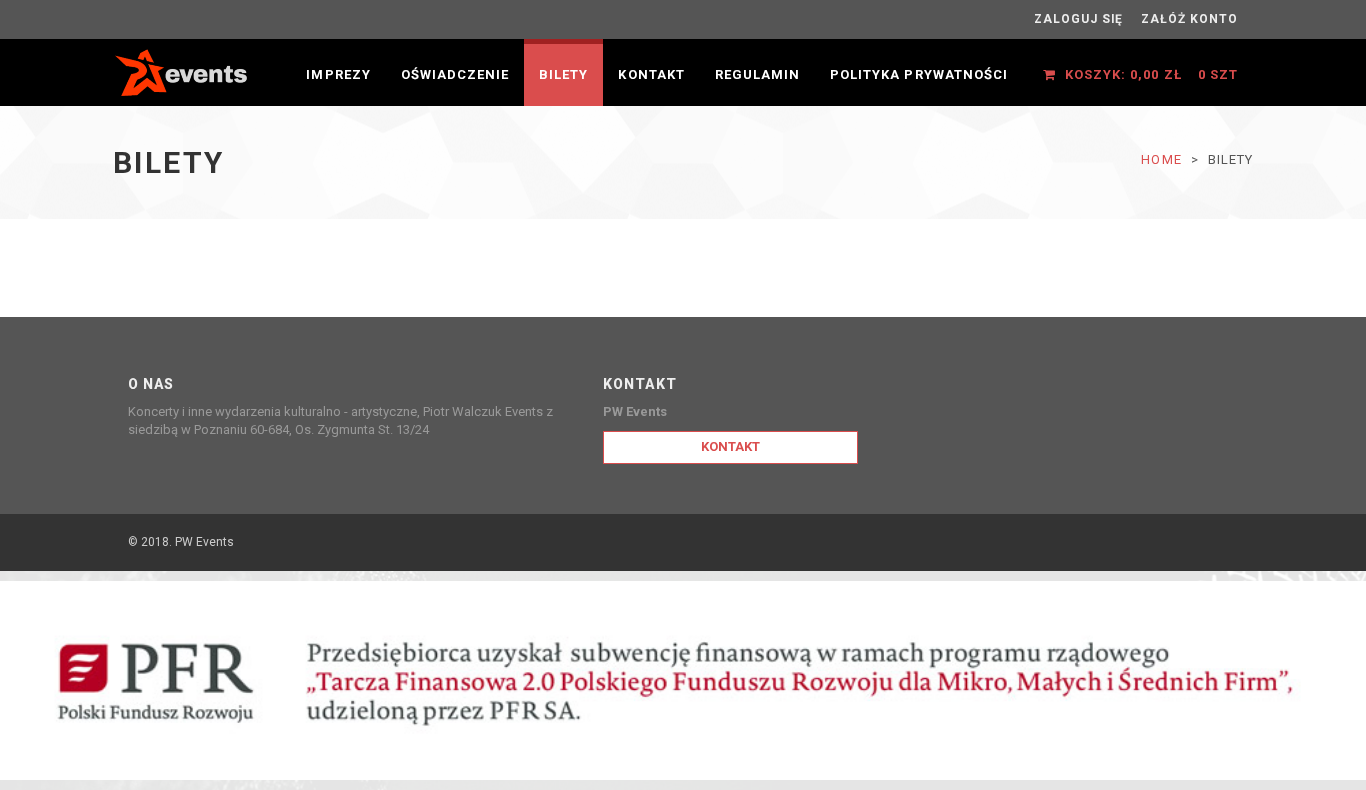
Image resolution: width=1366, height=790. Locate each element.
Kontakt (651, 74)
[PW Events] (182, 70)
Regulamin (757, 74)
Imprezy (338, 74)
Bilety (563, 74)
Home (1161, 159)
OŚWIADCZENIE (455, 74)
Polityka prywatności (919, 74)
